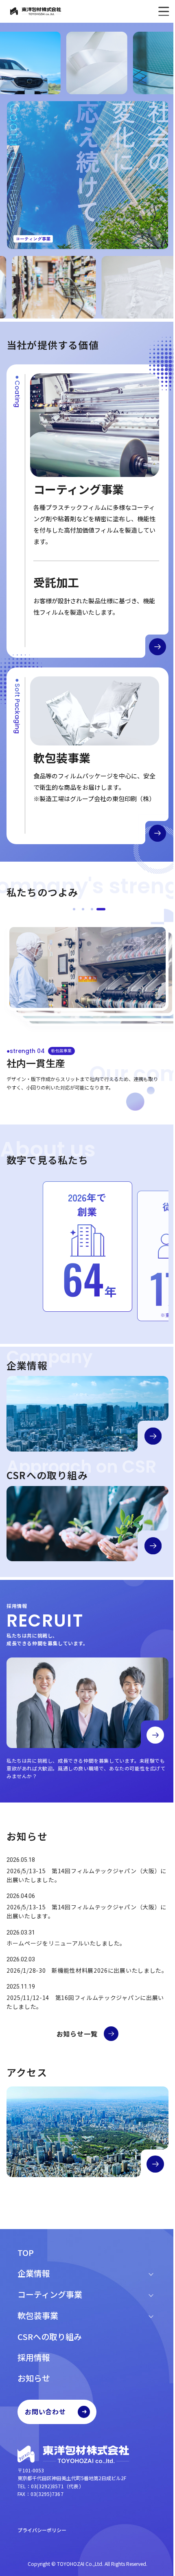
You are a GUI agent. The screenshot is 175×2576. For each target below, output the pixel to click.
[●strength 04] (101, 909)
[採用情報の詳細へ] (155, 1735)
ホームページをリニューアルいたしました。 (66, 1943)
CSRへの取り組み (50, 2337)
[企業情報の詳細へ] (153, 1436)
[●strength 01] (74, 909)
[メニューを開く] (157, 11)
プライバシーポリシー (42, 2530)
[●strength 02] (83, 909)
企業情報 (34, 2273)
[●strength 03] (92, 909)
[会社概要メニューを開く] (151, 2273)
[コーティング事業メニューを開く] (151, 2294)
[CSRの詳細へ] (153, 1546)
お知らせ (34, 2378)
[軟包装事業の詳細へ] (157, 833)
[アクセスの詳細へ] (155, 2164)
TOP (26, 2252)
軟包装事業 (38, 2315)
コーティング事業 (50, 2294)
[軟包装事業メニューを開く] (151, 2316)
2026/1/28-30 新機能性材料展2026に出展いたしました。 (87, 1970)
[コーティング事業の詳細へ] (157, 647)
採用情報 (34, 2357)
